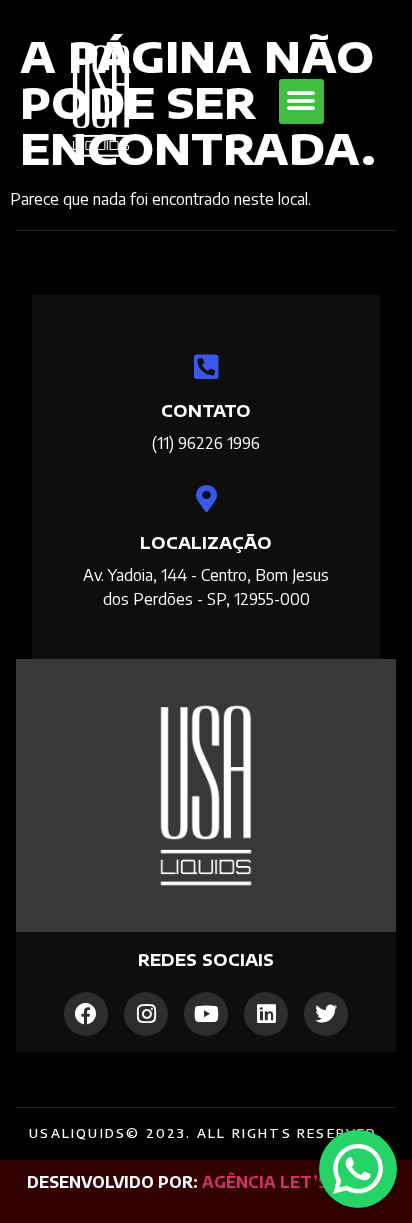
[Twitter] (326, 1014)
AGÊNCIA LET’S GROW (293, 1182)
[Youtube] (206, 1014)
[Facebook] (86, 1014)
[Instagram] (146, 1014)
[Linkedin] (266, 1014)
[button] (301, 101)
